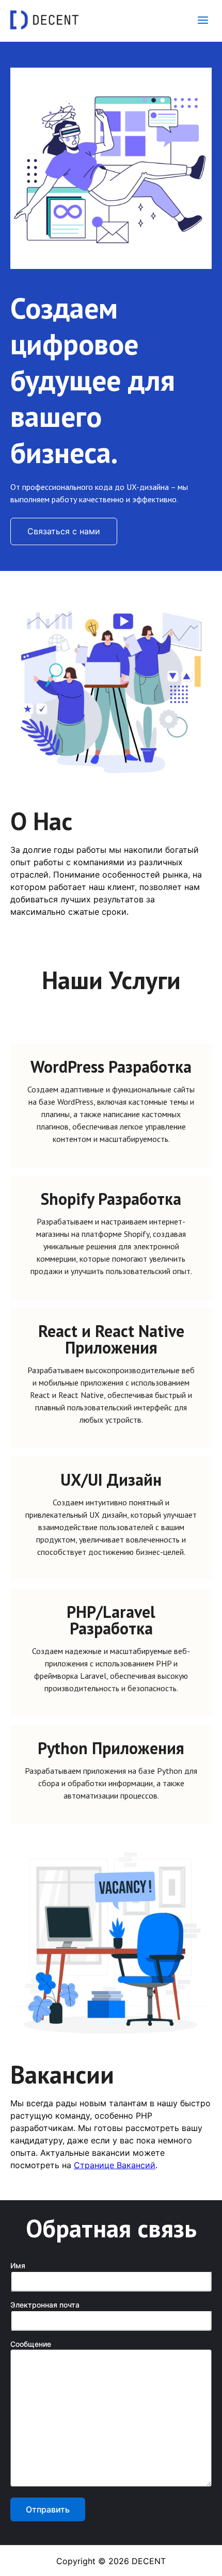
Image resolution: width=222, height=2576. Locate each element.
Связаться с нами (64, 531)
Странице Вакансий (115, 2165)
